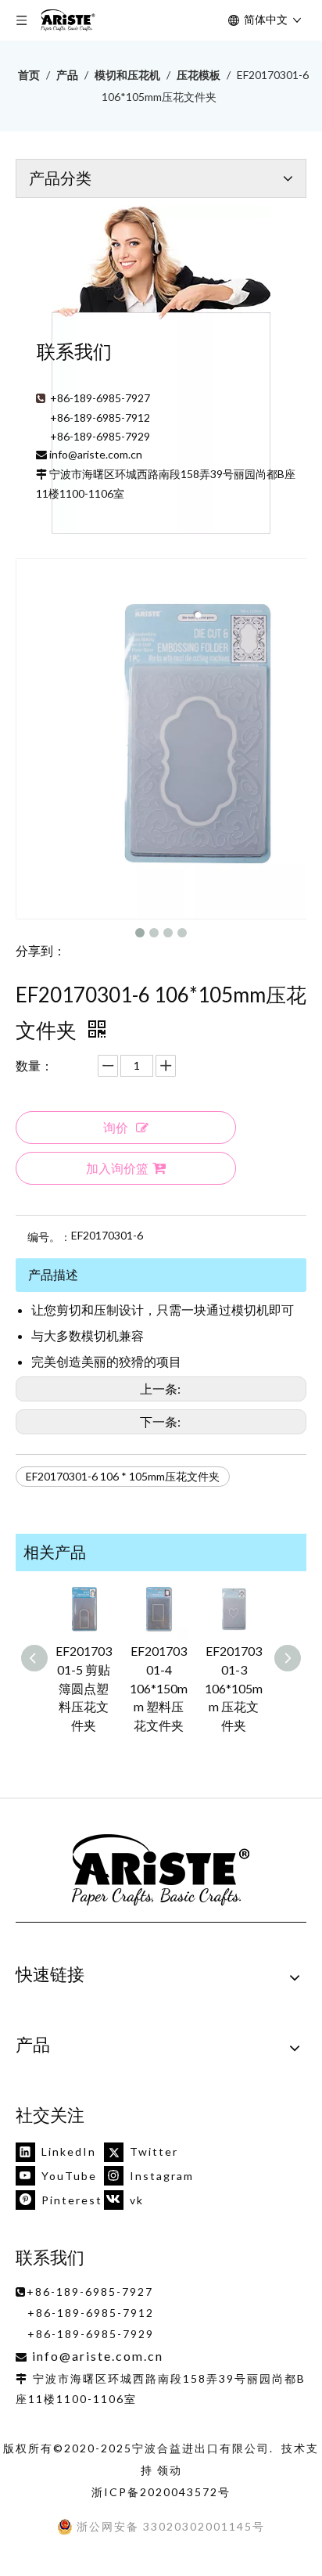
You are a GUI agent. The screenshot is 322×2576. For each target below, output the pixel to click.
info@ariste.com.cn (96, 454)
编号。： (49, 1237)
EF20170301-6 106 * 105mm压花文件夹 (123, 1476)
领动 (170, 2470)
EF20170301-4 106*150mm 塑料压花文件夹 (159, 1688)
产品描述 (53, 1274)
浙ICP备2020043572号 (161, 2492)
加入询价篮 (117, 1168)
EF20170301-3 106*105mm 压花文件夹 (234, 1688)
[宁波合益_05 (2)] (161, 1871)
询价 (116, 1127)
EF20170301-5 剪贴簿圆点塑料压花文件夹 (84, 1688)
